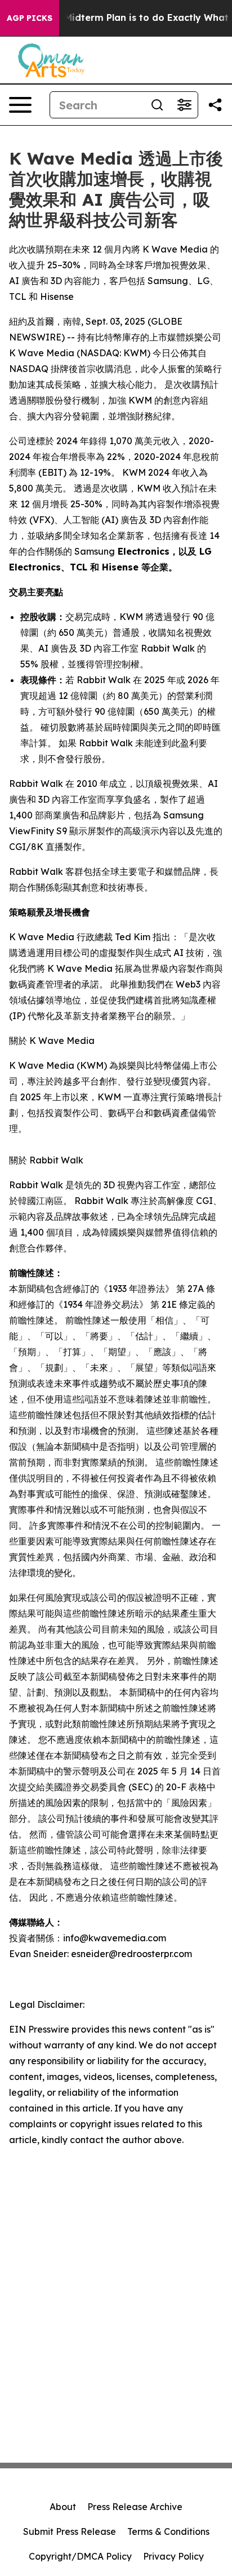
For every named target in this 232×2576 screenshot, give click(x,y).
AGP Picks (30, 18)
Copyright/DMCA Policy (80, 2556)
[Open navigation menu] (20, 105)
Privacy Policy (173, 2556)
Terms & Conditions (168, 2531)
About (63, 2507)
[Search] (157, 105)
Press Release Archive (135, 2507)
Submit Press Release (70, 2531)
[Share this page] (215, 105)
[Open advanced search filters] (184, 105)
